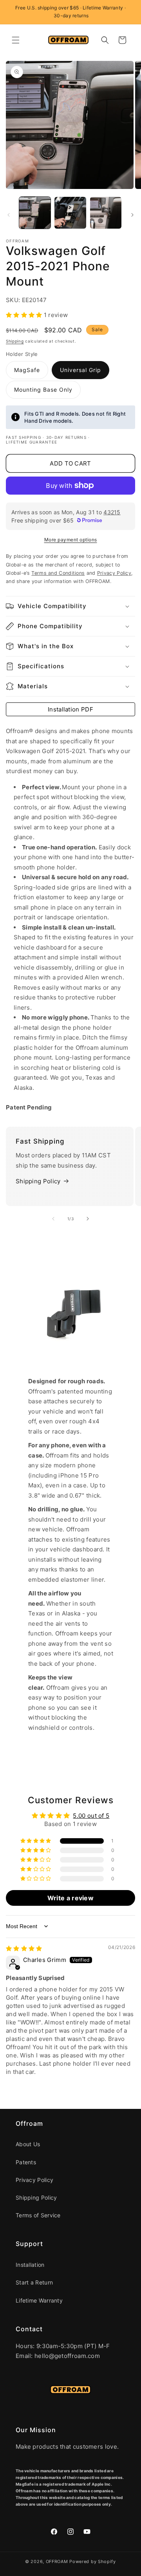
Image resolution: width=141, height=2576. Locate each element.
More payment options (71, 540)
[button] (16, 40)
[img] (24, 1948)
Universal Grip (80, 370)
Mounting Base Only (43, 390)
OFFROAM (57, 2561)
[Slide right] (132, 215)
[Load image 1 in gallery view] (35, 213)
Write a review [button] (70, 1898)
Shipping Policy (38, 1181)
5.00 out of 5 (91, 1816)
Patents (26, 2162)
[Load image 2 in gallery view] (70, 213)
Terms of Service (38, 2215)
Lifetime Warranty (39, 2300)
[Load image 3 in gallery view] (106, 213)
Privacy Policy (34, 2180)
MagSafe (27, 370)
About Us (28, 2144)
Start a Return (34, 2282)
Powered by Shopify (93, 2561)
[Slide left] (9, 215)
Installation (30, 2265)
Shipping (15, 341)
